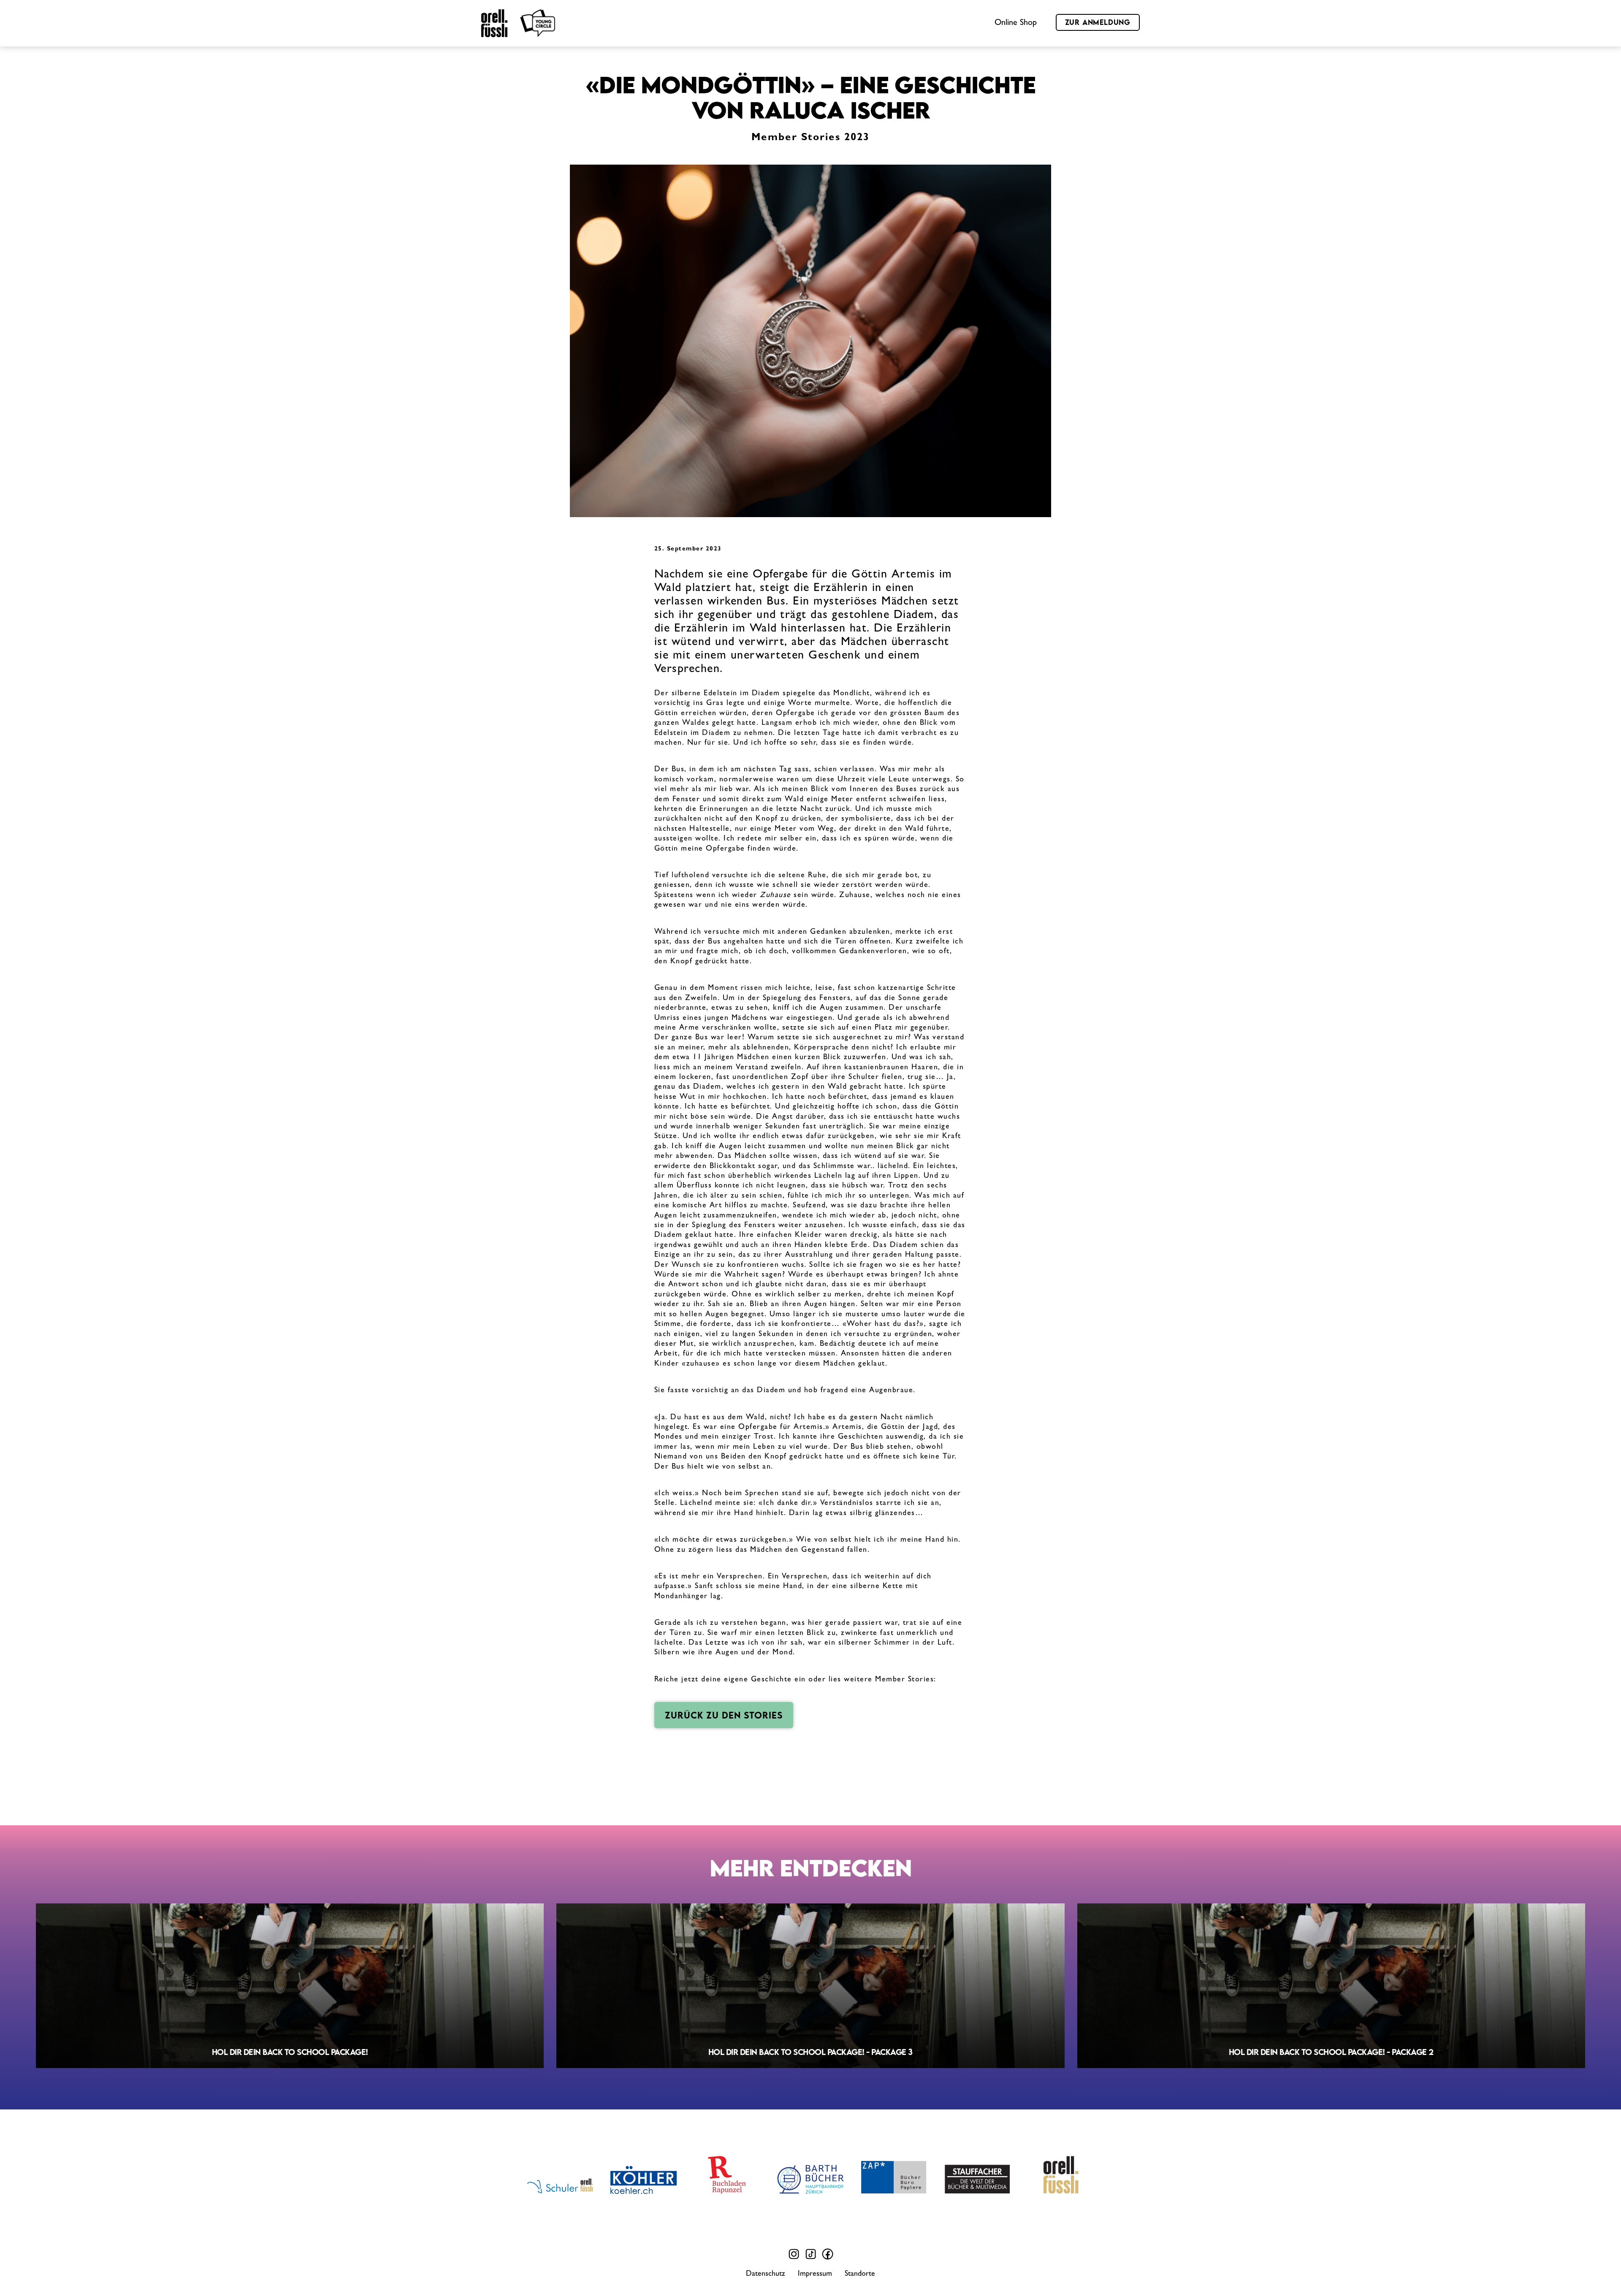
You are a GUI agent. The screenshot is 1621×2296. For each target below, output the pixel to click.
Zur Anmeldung (1098, 22)
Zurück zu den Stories (724, 1715)
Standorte (860, 2274)
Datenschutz (766, 2274)
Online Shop (1016, 23)
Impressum (815, 2274)
